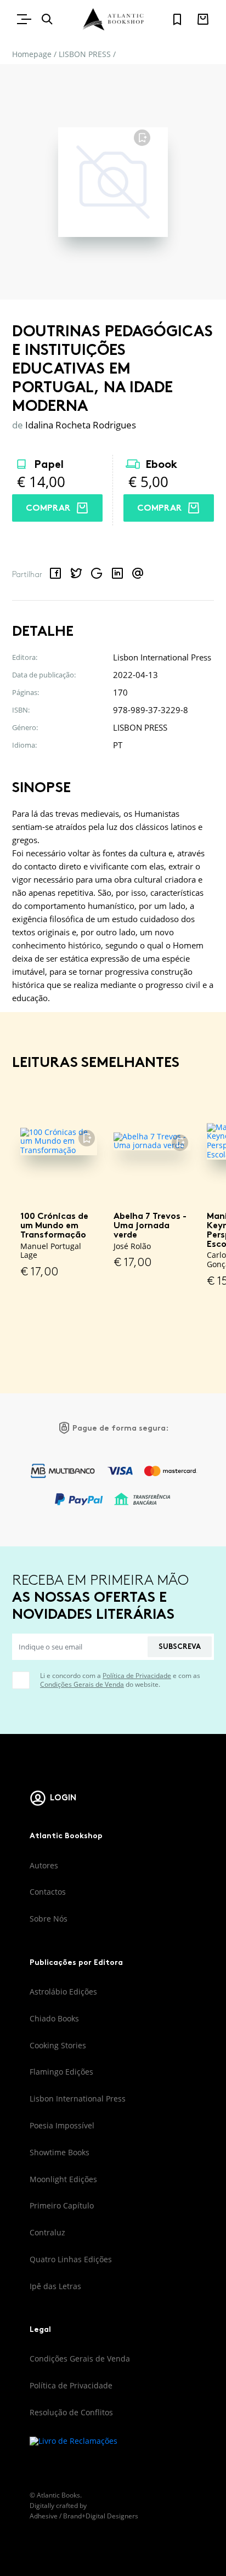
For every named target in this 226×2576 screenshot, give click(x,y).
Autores (44, 1865)
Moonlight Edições (63, 2179)
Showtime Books (60, 2152)
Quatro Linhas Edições (71, 2259)
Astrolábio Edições (63, 1992)
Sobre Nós (49, 1919)
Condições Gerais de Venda (82, 1684)
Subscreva (180, 1646)
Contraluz (47, 2232)
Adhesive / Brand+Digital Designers (84, 2516)
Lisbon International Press (78, 2098)
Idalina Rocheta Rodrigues (81, 425)
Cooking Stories (58, 2045)
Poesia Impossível (62, 2125)
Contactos (48, 1892)
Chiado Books (54, 2018)
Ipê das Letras (55, 2286)
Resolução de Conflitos (71, 2412)
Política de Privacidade (137, 1676)
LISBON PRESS (85, 54)
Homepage (32, 54)
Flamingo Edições (61, 2072)
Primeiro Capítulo (62, 2205)
